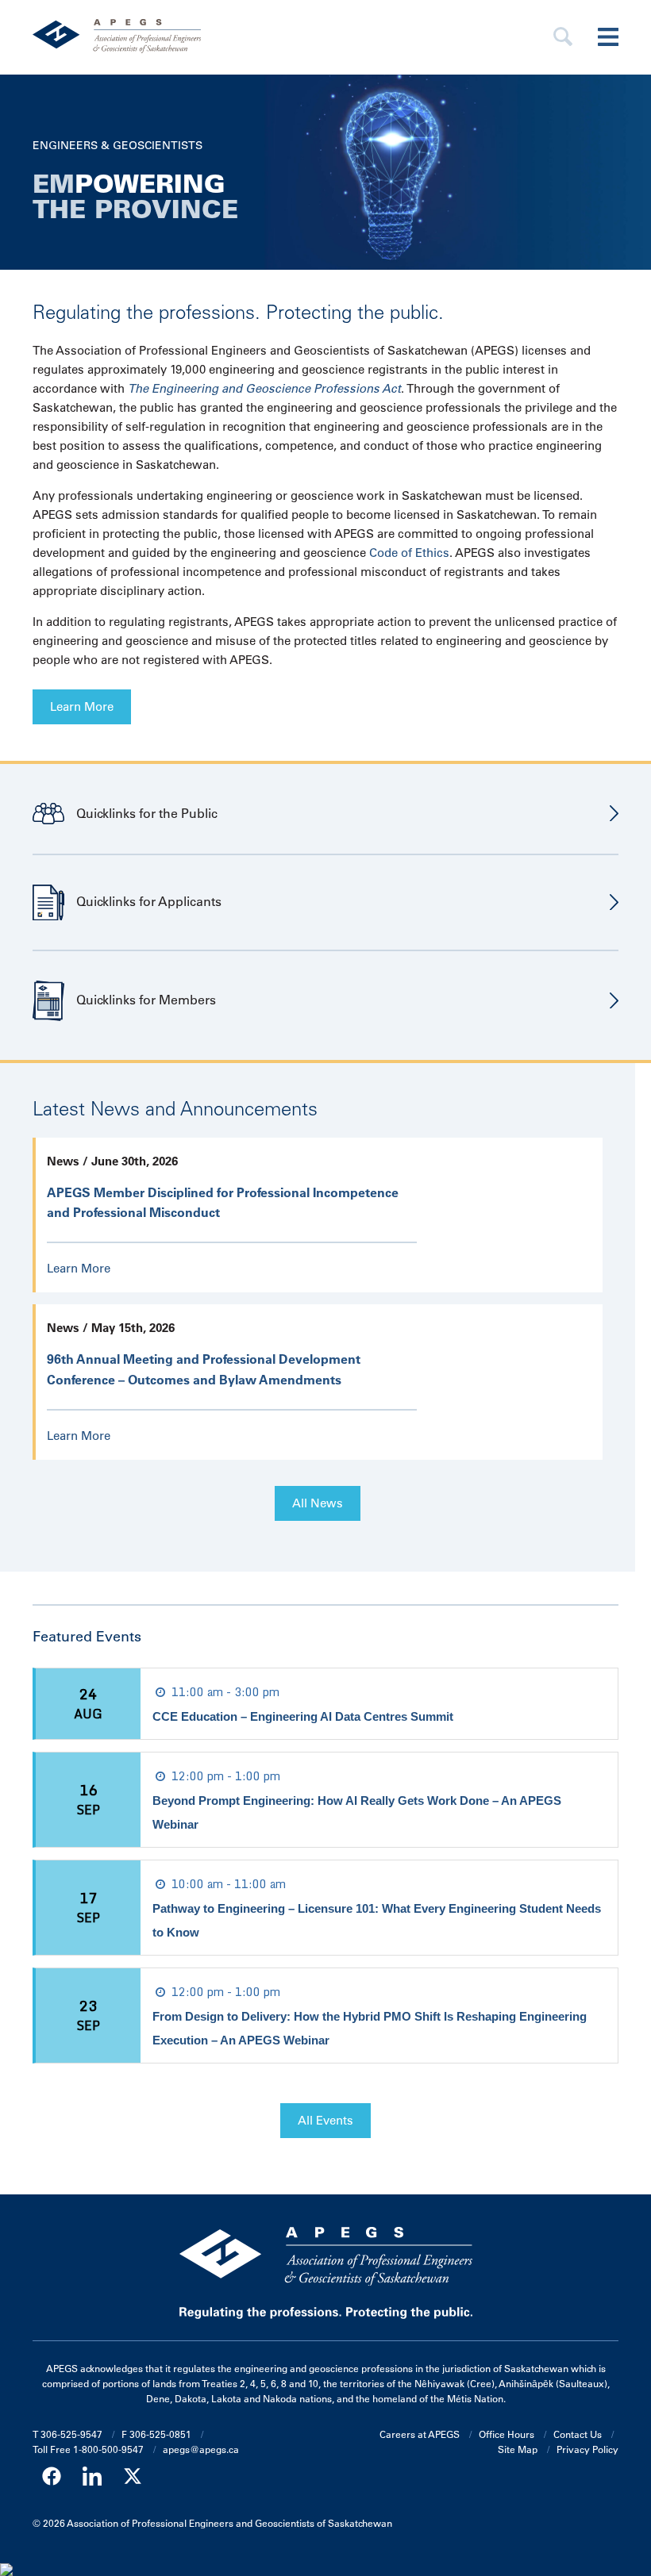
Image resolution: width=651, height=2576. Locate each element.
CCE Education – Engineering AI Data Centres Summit (303, 1716)
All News (318, 1503)
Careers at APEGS (420, 2434)
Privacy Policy (587, 2449)
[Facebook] (52, 2476)
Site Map (518, 2449)
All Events (325, 2120)
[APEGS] (238, 37)
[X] (133, 2476)
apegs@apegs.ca (201, 2449)
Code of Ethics (409, 553)
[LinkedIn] (92, 2476)
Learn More (82, 706)
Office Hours (507, 2434)
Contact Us (578, 2434)
